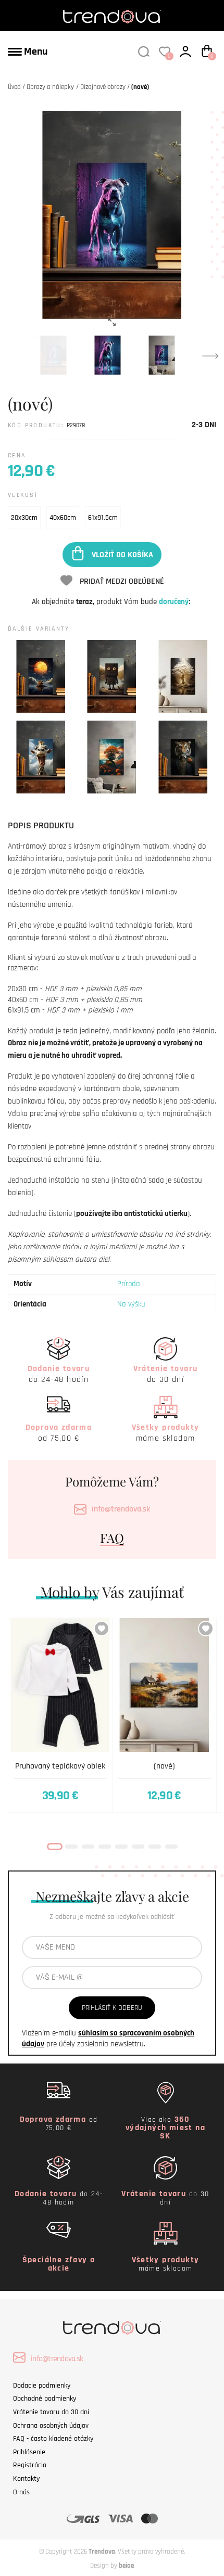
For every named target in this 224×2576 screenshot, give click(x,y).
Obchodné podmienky (45, 2399)
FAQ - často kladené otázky (53, 2439)
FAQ (112, 1537)
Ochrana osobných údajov (51, 2426)
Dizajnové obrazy (103, 87)
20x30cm (24, 518)
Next (210, 355)
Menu (35, 52)
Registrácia (30, 2465)
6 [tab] (138, 1847)
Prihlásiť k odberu (112, 2008)
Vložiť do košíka (122, 554)
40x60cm (63, 518)
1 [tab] (55, 1847)
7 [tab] (155, 1847)
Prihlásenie (29, 2452)
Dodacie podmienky (42, 2386)
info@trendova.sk (121, 1509)
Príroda (129, 1284)
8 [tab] (171, 1847)
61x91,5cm (103, 518)
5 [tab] (121, 1847)
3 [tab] (88, 1847)
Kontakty (26, 2479)
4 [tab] (105, 1847)
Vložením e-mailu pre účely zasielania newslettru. (108, 2039)
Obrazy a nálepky (50, 87)
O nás (21, 2492)
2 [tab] (71, 1847)
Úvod (14, 87)
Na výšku (131, 1304)
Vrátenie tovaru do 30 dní (51, 2412)
